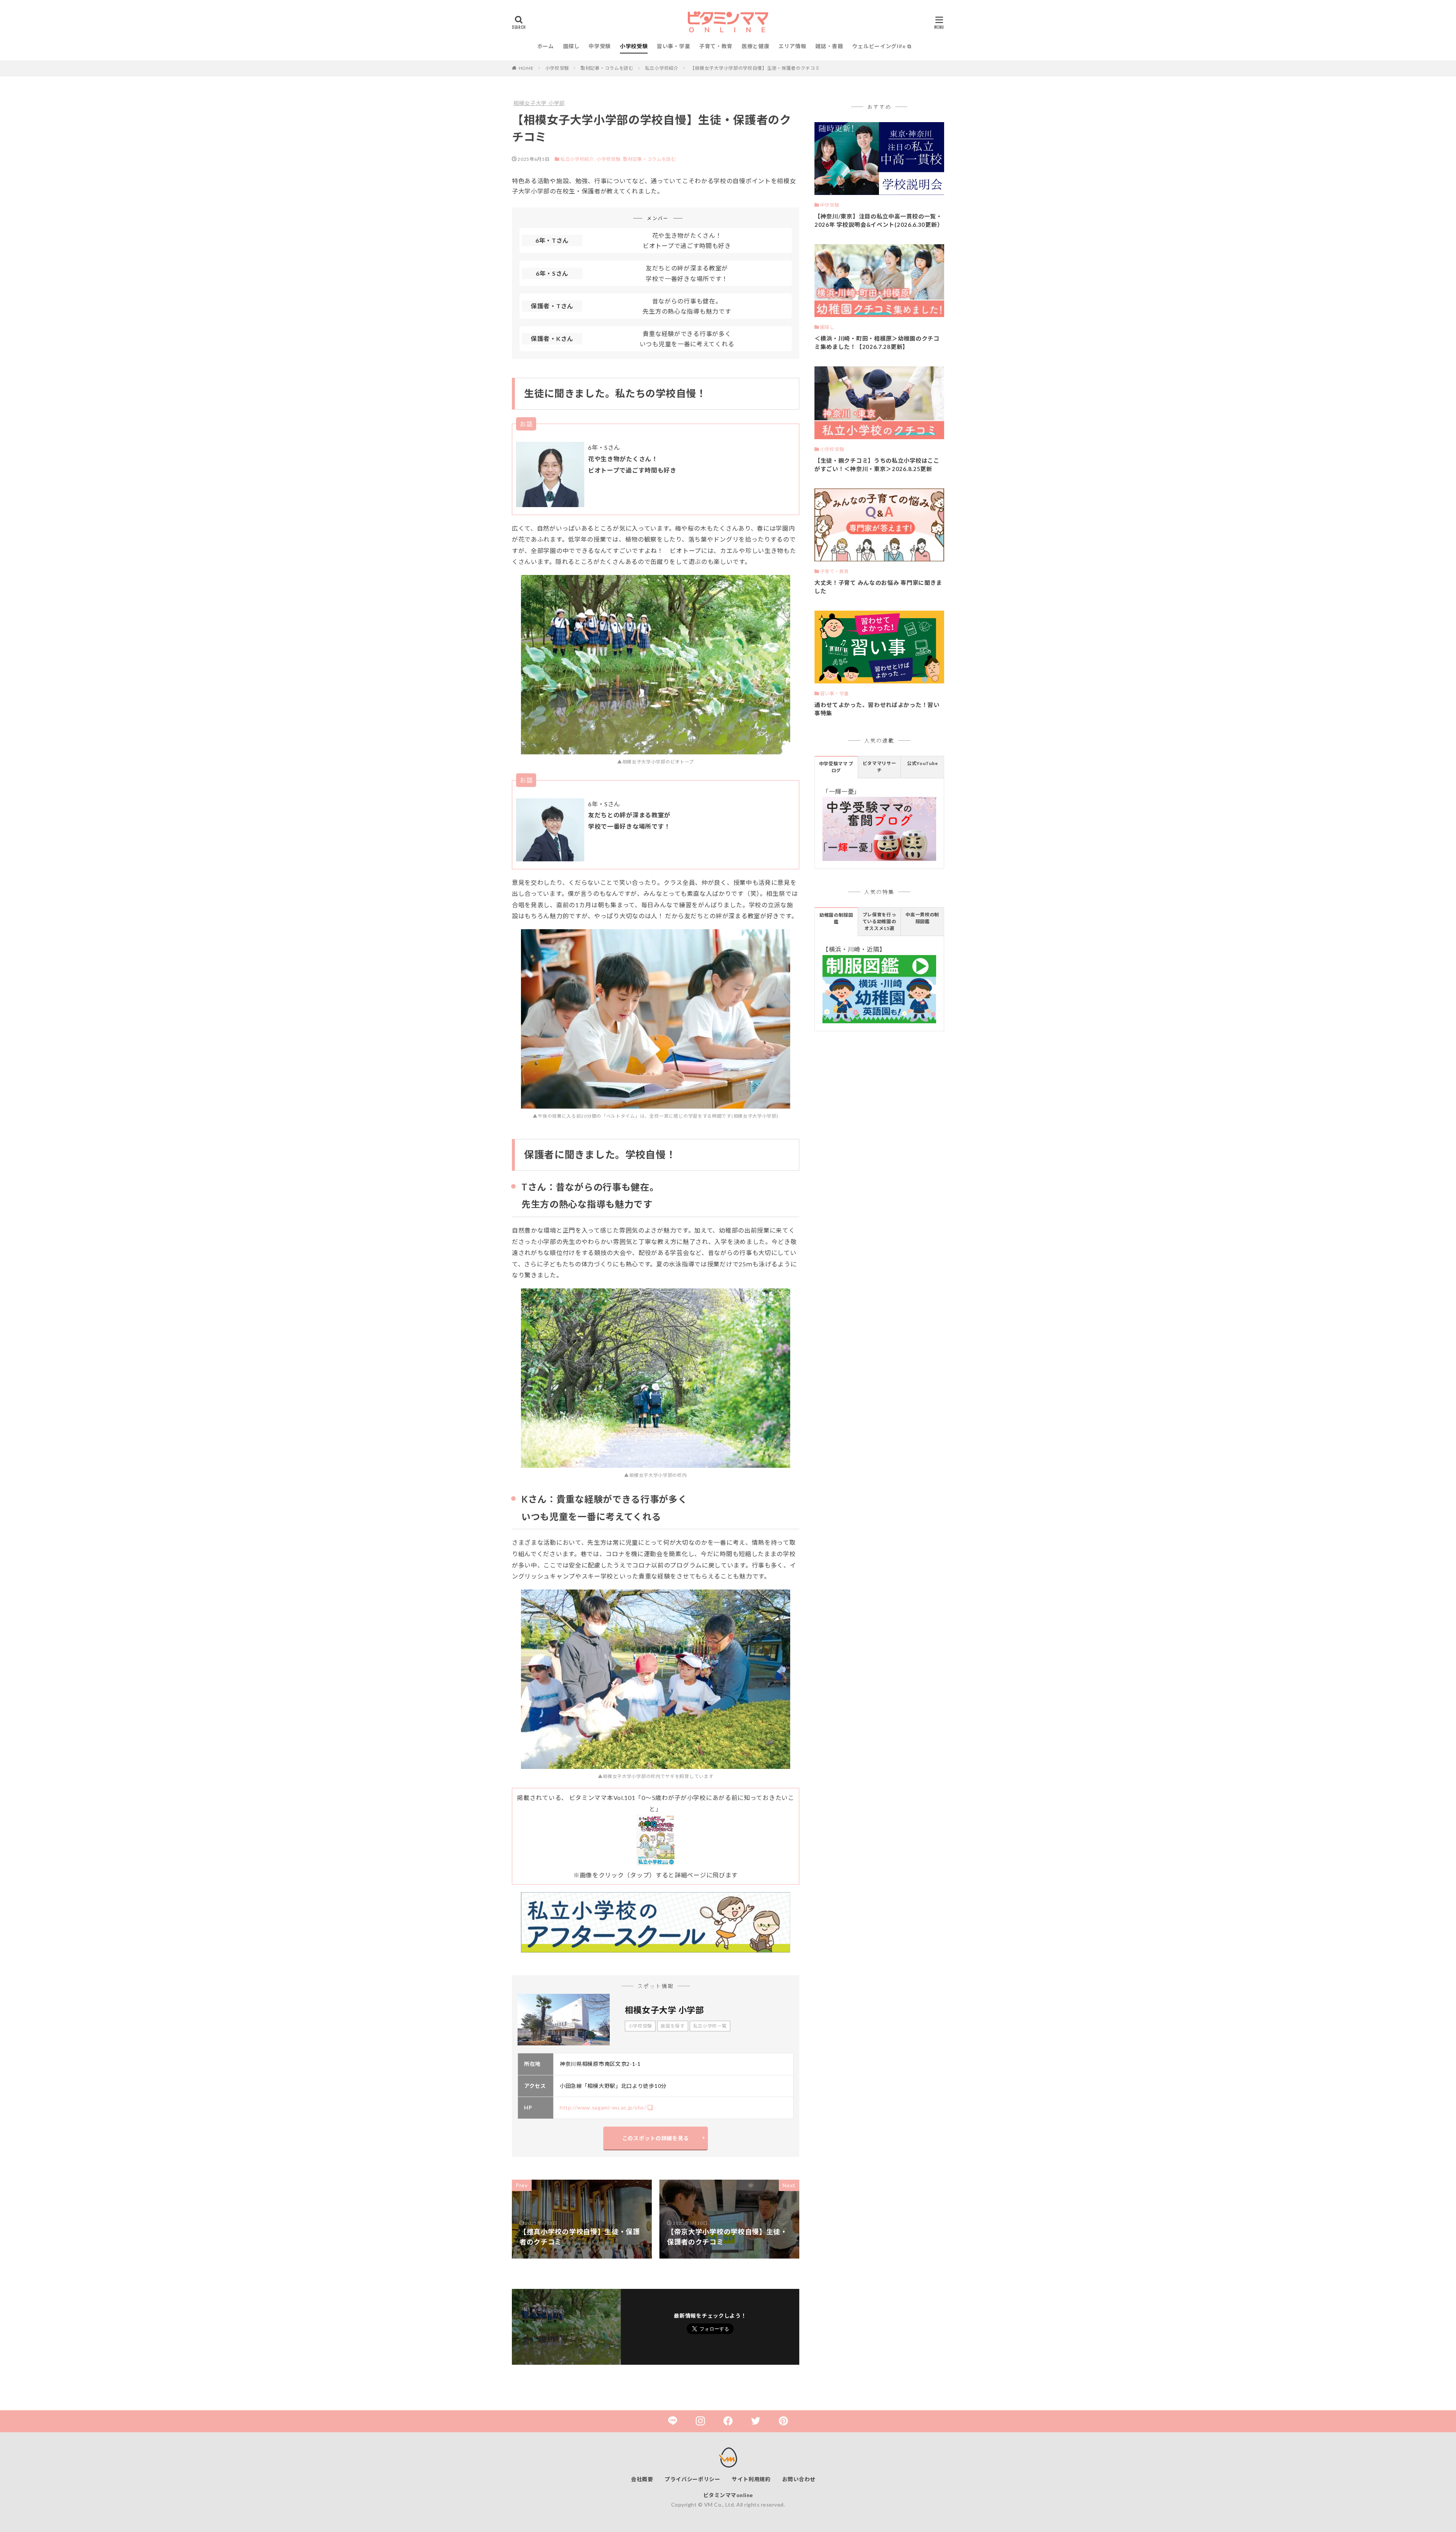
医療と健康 (756, 46)
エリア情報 (792, 46)
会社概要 (642, 2479)
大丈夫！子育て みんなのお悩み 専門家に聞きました (878, 587)
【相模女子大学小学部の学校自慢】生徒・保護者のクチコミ (755, 68)
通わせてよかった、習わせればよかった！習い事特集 (877, 709)
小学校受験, (609, 159)
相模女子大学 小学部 (539, 103)
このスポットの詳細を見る (656, 2138)
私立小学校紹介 (662, 68)
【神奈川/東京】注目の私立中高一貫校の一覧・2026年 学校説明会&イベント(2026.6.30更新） (879, 221)
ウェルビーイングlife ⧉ (882, 46)
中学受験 (600, 46)
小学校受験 (634, 46)
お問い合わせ (799, 2479)
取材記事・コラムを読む (607, 68)
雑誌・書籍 (829, 46)
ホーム (546, 46)
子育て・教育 (716, 46)
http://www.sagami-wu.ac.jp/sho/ (603, 2107)
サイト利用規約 (751, 2479)
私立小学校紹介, (578, 159)
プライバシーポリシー (693, 2479)
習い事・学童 (673, 46)
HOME (526, 68)
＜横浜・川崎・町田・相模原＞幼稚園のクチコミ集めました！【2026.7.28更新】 (877, 343)
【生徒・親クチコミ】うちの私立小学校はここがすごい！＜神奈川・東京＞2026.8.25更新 (877, 465)
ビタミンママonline (728, 2495)
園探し (571, 46)
